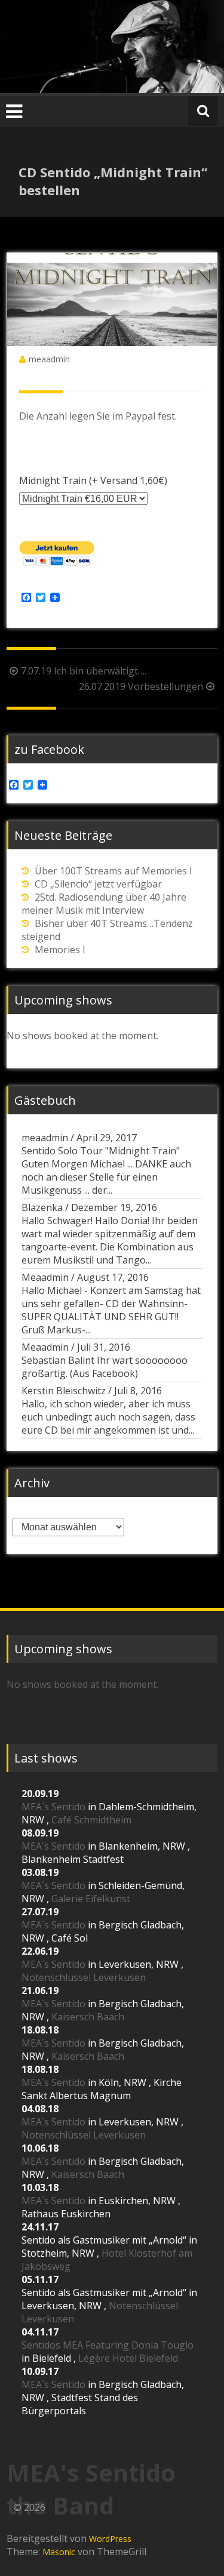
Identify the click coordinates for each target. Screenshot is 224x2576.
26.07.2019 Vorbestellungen (141, 686)
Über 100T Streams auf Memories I (113, 871)
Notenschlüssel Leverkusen (84, 1977)
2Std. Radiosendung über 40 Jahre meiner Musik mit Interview (104, 904)
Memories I (60, 950)
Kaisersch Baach (88, 2017)
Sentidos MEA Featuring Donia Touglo (108, 2345)
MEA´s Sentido (53, 1807)
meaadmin (49, 359)
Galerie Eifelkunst (91, 1899)
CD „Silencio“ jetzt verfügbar (98, 884)
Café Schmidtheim (91, 1820)
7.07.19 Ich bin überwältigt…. (84, 671)
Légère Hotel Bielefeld (128, 2358)
